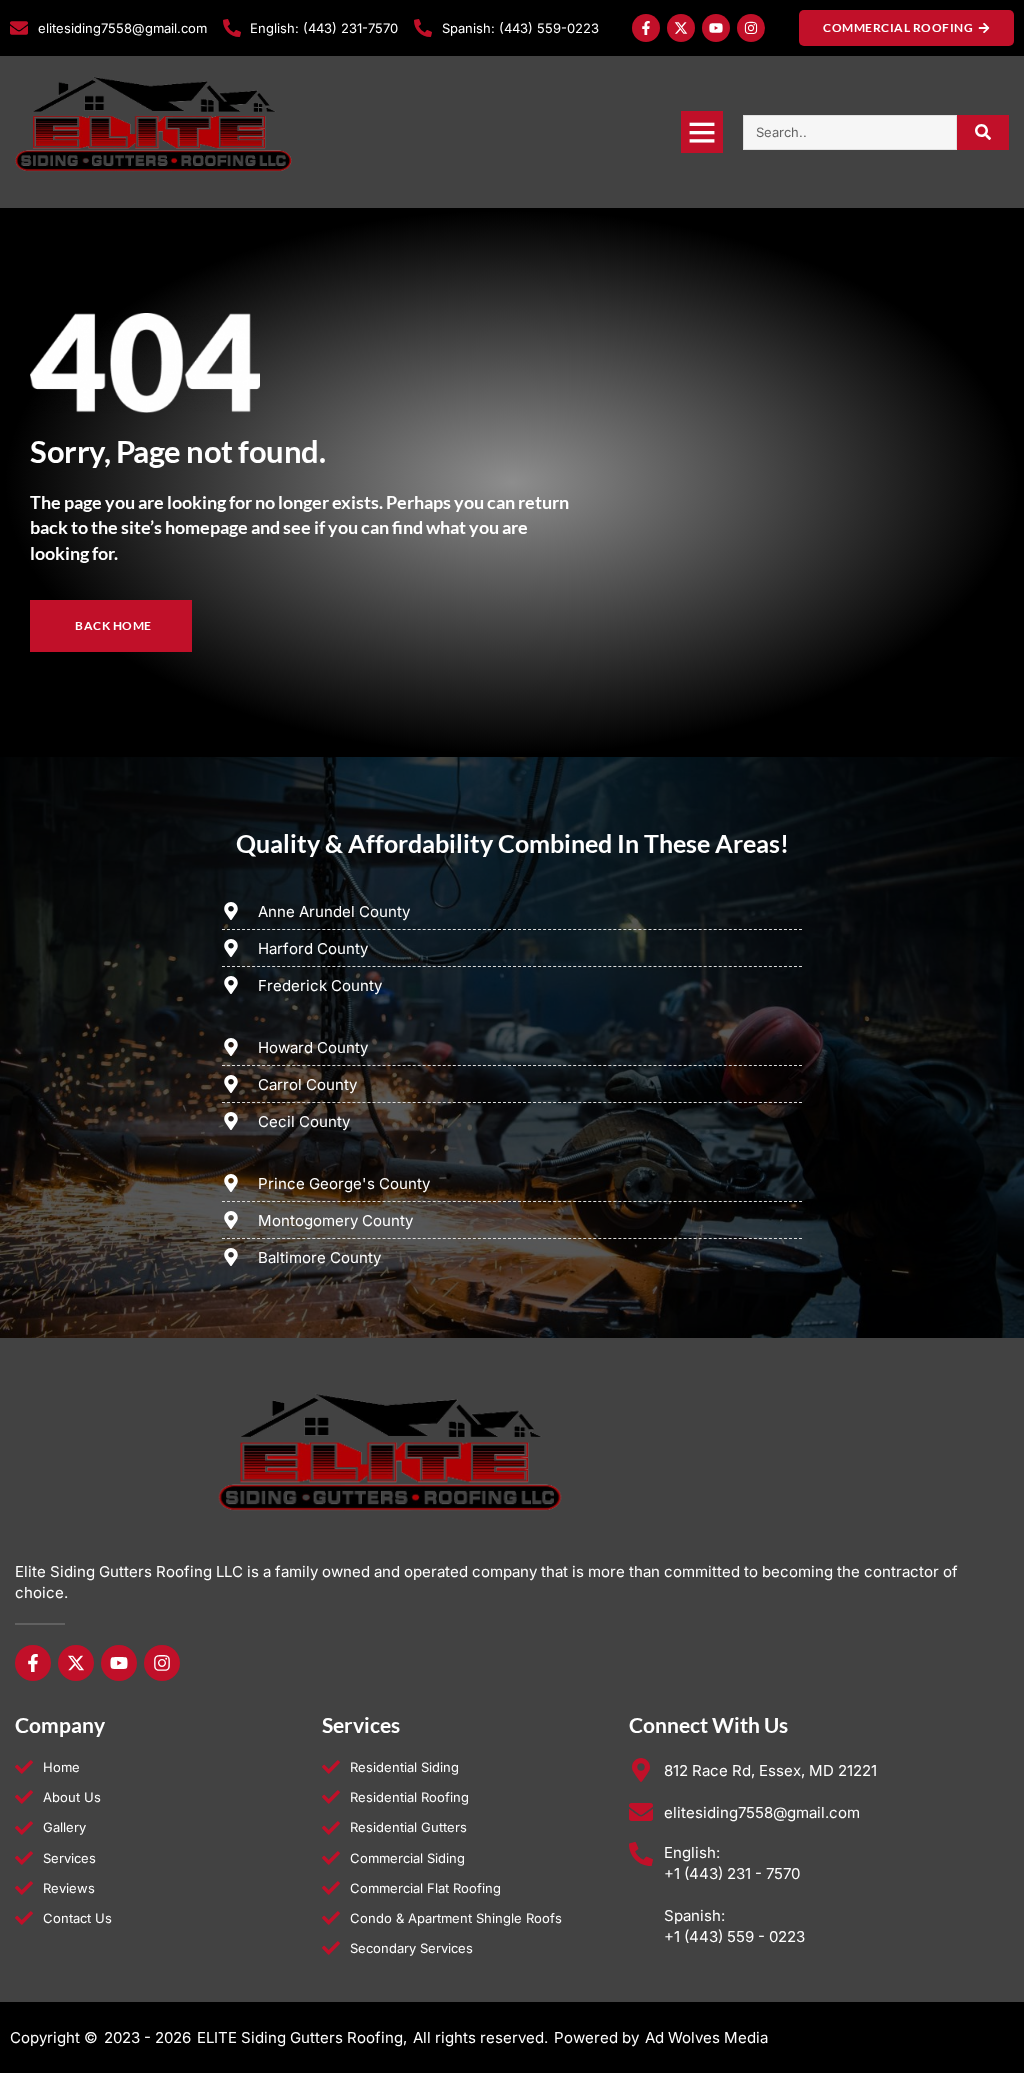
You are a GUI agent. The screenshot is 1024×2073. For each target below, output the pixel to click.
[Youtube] (716, 28)
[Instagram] (751, 28)
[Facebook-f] (646, 28)
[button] (702, 132)
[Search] (983, 132)
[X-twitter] (681, 28)
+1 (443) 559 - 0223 (734, 1936)
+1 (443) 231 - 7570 (732, 1873)
